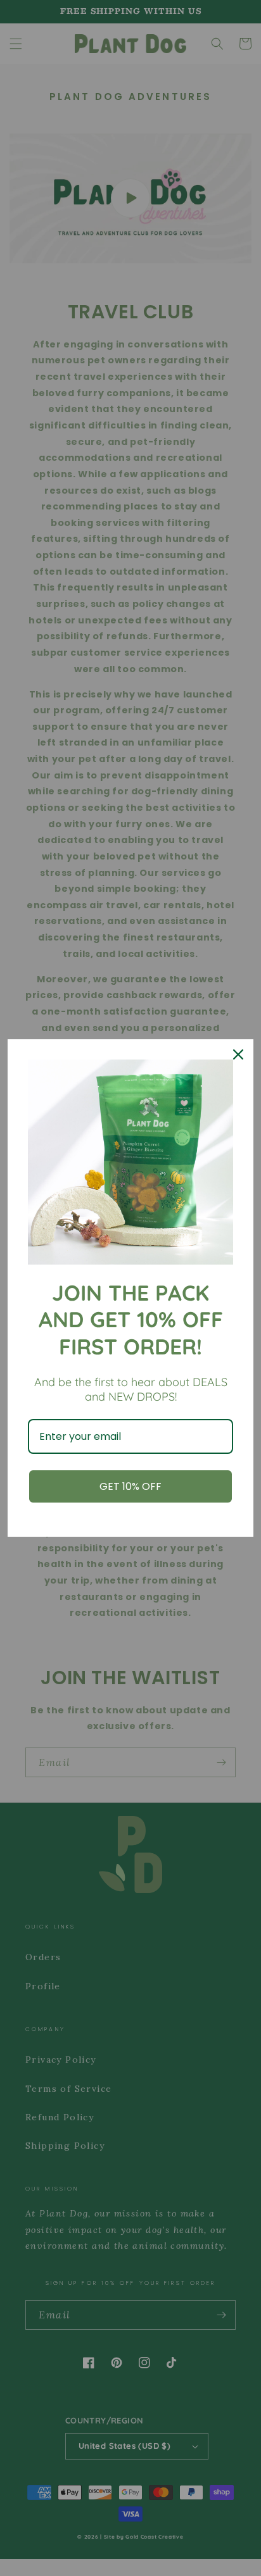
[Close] (238, 1054)
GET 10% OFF (130, 1486)
